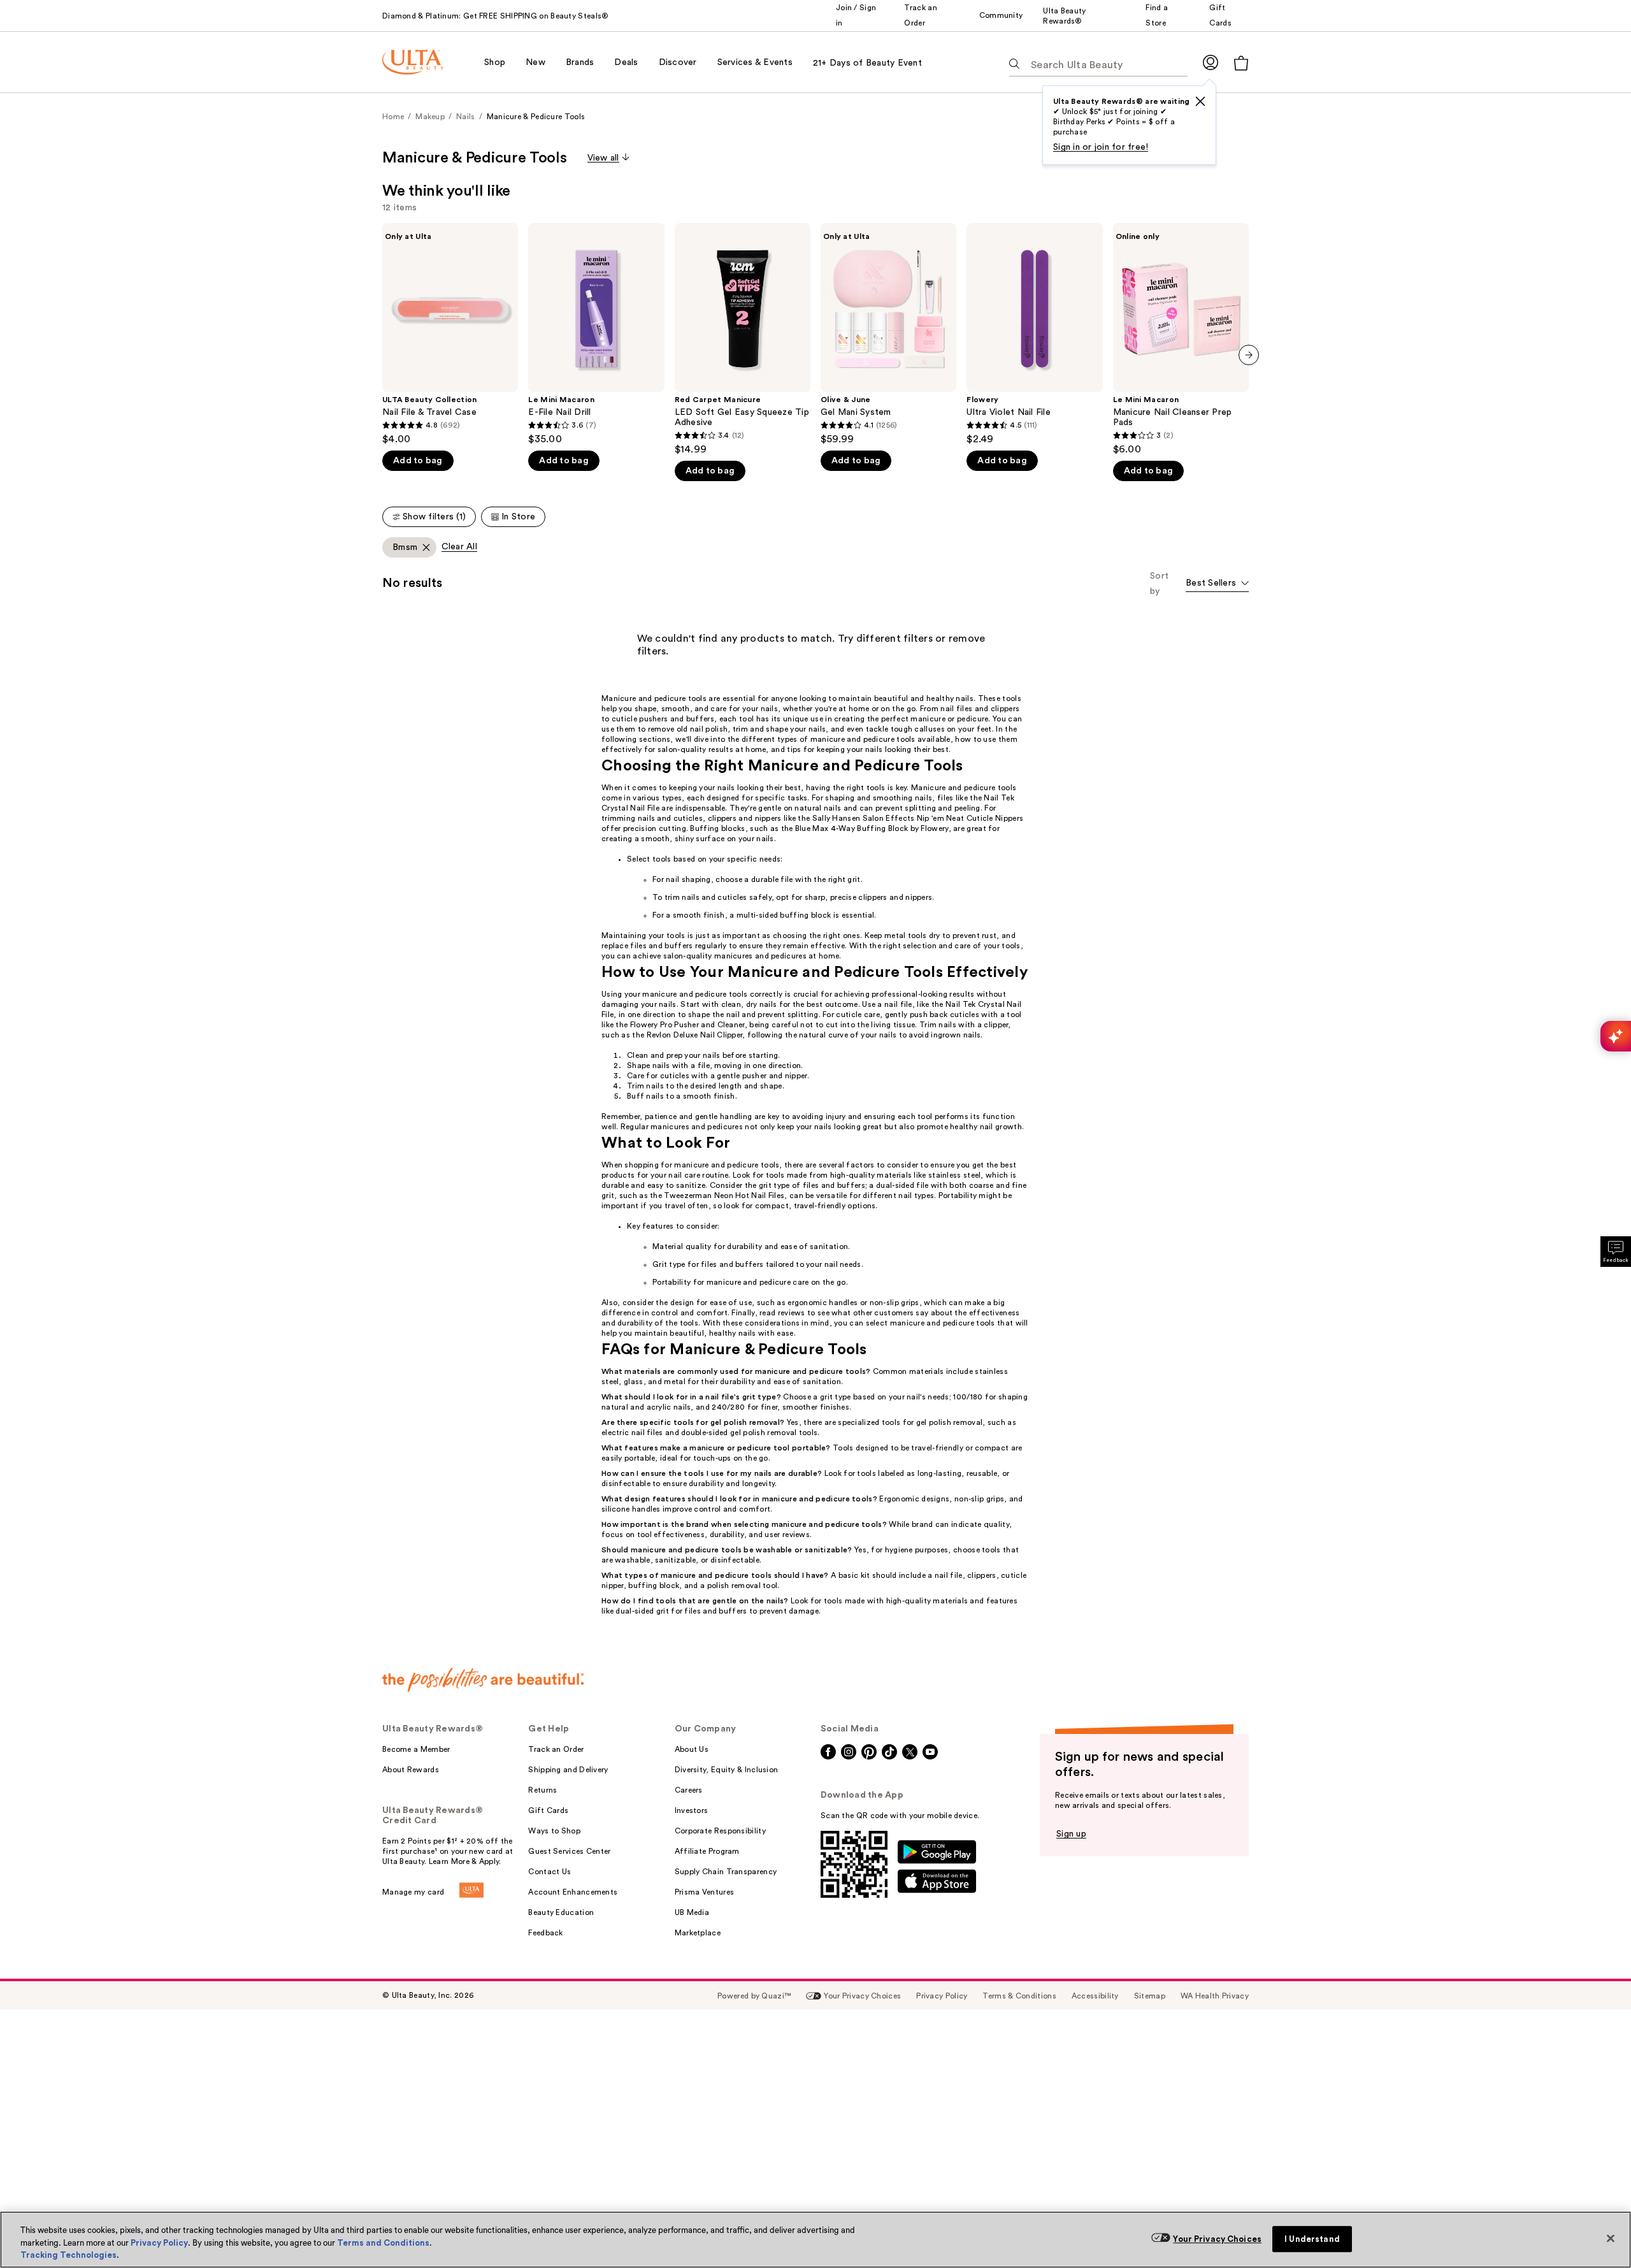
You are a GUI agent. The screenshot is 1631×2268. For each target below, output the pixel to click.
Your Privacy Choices (1217, 2239)
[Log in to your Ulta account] (1211, 62)
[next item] (1249, 355)
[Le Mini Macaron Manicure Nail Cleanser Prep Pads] (1181, 339)
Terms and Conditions (383, 2243)
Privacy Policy (159, 2243)
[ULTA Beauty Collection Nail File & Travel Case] (450, 334)
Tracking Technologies (68, 2255)
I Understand (1312, 2239)
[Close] (1611, 2238)
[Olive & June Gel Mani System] (888, 334)
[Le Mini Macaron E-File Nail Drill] (596, 334)
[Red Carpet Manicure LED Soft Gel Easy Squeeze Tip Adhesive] (743, 339)
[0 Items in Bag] (1241, 63)
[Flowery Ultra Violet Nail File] (1034, 334)
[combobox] (1217, 584)
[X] (1200, 101)
